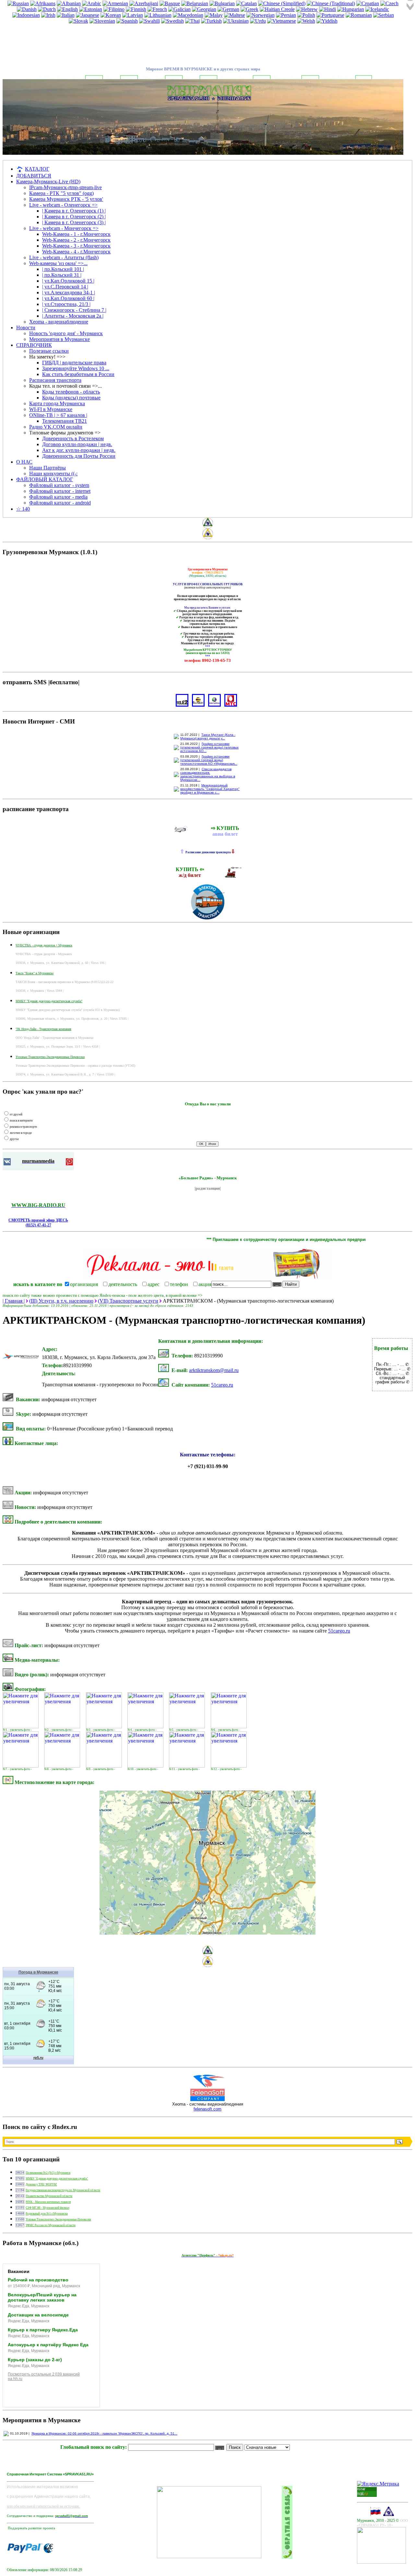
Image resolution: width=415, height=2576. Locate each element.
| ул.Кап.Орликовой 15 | (68, 281)
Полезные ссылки (49, 351)
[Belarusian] (195, 3)
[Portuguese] (330, 15)
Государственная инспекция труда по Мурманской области (63, 2190)
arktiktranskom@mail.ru (214, 1370)
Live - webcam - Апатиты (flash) (64, 257)
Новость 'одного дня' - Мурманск (66, 333)
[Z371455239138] (48, 2551)
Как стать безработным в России (78, 374)
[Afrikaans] (43, 3)
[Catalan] (246, 3)
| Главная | (14, 1301)
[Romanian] (359, 15)
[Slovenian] (102, 21)
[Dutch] (47, 9)
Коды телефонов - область (71, 392)
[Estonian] (91, 9)
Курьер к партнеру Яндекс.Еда (43, 2330)
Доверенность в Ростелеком (73, 438)
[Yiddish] (327, 21)
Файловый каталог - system (59, 485)
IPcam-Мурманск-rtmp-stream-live (65, 187)
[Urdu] (258, 21)
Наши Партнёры (47, 468)
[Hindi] (327, 9)
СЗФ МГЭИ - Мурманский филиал (47, 2208)
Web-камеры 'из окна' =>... (58, 263)
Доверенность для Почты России (79, 456)
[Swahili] (149, 21)
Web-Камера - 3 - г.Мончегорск (76, 246)
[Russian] (18, 3)
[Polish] (306, 15)
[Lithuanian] (158, 15)
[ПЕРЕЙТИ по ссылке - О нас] (62, 39)
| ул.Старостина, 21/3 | (66, 304)
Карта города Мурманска (57, 403)
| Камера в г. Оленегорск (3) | (74, 222)
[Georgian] (204, 9)
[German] (228, 9)
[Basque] (170, 3)
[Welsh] (306, 21)
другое (14, 1139)
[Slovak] (78, 21)
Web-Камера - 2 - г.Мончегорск (76, 240)
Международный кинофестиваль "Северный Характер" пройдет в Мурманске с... (210, 789)
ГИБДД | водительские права (74, 363)
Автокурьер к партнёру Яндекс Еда (48, 2345)
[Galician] (179, 9)
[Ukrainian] (236, 21)
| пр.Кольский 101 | (63, 269)
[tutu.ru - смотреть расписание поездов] (234, 876)
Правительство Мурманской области (49, 2196)
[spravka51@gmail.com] (25, 2551)
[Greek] (249, 9)
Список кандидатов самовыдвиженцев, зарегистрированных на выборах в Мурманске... (208, 774)
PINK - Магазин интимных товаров (48, 2202)
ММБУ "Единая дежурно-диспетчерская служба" (49, 1001)
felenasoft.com (207, 2109)
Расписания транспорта (55, 380)
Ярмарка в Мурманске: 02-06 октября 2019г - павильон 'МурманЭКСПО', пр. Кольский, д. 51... (104, 2433)
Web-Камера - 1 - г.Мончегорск (76, 234)
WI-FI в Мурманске (51, 409)
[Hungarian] (351, 9)
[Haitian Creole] (277, 9)
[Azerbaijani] (144, 3)
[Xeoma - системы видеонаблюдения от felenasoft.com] (208, 2100)
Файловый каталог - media (58, 497)
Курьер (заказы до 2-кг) (35, 2360)
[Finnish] (136, 9)
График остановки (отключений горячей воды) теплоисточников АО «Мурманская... (209, 760)
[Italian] (66, 15)
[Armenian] (115, 3)
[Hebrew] (307, 9)
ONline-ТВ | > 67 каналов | (58, 415)
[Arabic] (92, 3)
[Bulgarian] (222, 3)
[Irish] (48, 15)
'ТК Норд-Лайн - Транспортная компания (43, 1029)
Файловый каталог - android (60, 503)
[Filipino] (114, 9)
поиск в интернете (21, 1121)
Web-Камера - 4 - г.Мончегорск (76, 252)
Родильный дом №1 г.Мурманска (47, 2214)
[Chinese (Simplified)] (282, 3)
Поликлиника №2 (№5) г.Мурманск (48, 2173)
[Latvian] (133, 15)
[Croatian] (368, 3)
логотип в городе (21, 1133)
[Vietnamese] (282, 21)
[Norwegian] (261, 15)
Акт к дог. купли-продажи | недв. (79, 450)
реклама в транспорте (23, 1127)
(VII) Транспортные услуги (128, 1301)
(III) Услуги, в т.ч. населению (61, 1301)
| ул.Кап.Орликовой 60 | (68, 298)
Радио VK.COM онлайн (56, 427)
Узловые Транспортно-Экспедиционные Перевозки (50, 1057)
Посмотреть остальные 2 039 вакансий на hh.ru (44, 2376)
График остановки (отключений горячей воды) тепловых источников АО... (209, 747)
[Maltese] (235, 15)
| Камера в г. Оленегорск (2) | (74, 217)
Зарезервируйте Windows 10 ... (76, 368)
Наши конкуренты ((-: (53, 474)
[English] (67, 9)
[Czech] (389, 3)
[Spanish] (127, 21)
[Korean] (111, 15)
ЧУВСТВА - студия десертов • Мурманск (44, 945)
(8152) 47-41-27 (38, 1225)
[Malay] (214, 15)
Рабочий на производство (38, 2280)
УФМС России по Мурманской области (51, 2225)
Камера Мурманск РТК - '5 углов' (66, 199)
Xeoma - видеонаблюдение (59, 322)
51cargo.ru (222, 1385)
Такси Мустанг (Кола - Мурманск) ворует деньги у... (208, 736)
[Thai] (192, 21)
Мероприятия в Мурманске (59, 339)
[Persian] (286, 15)
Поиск (235, 2447)
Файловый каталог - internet (60, 491)
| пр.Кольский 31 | (62, 275)
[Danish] (27, 9)
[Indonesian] (26, 15)
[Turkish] (211, 21)
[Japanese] (88, 15)
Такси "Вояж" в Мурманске (35, 973)
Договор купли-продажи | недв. (77, 444)
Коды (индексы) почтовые (71, 398)
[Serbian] (384, 15)
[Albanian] (69, 3)
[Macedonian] (188, 15)
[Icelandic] (377, 9)
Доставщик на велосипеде (38, 2315)
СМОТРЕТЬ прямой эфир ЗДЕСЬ (38, 1220)
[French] (157, 9)
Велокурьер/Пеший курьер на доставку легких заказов (42, 2297)
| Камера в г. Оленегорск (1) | (74, 211)
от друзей (16, 1114)
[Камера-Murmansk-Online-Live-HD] (381, 2562)
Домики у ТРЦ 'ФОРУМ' (41, 2184)
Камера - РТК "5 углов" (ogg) (61, 193)
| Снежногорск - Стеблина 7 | (74, 310)
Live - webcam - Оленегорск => (63, 205)
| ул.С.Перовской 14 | (65, 287)
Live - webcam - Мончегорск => (64, 228)
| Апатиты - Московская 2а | (73, 316)
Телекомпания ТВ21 (65, 421)
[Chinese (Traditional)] (331, 3)
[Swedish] (172, 21)
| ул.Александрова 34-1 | (69, 292)
